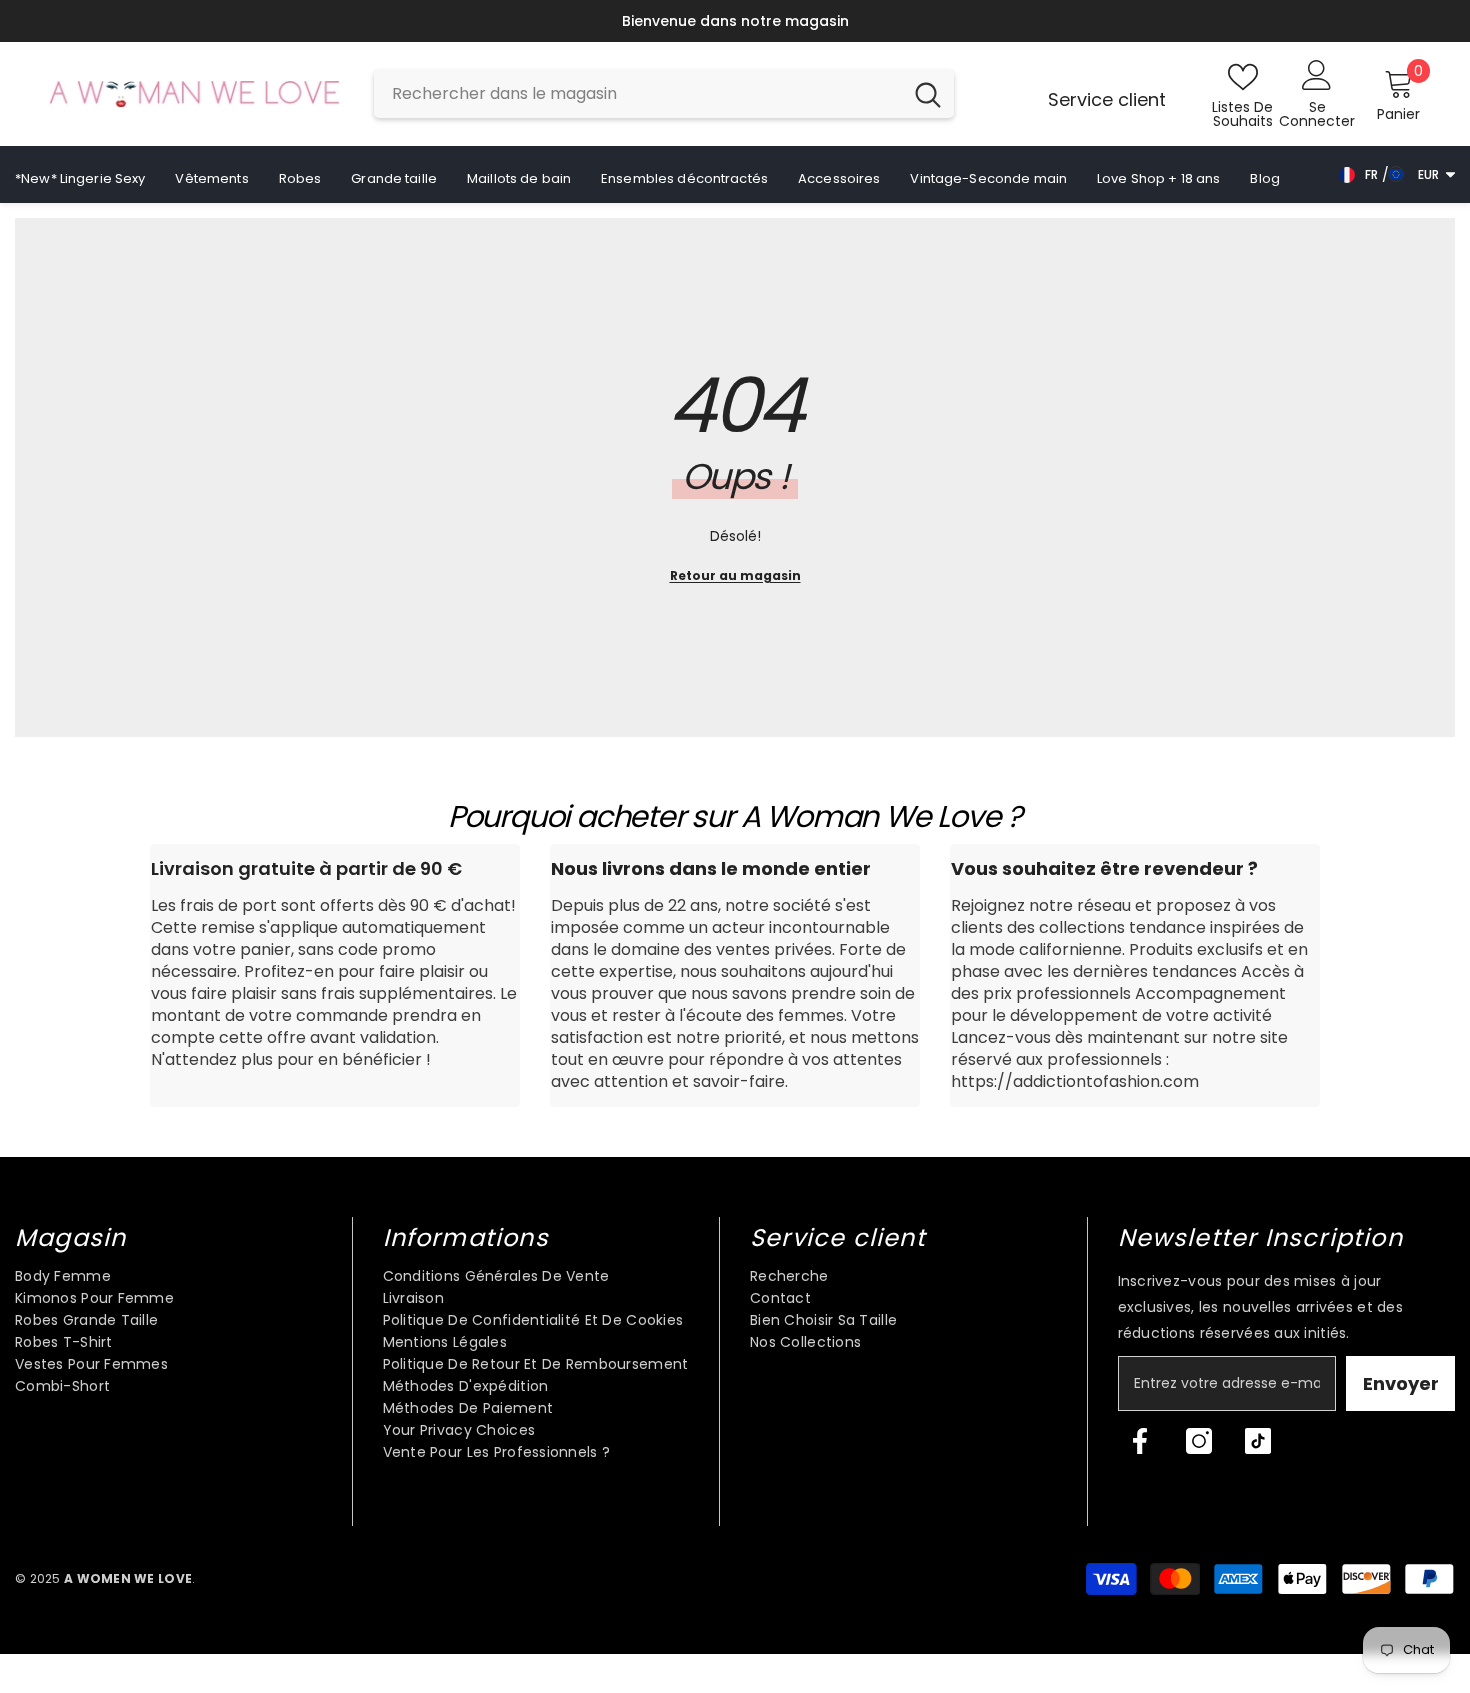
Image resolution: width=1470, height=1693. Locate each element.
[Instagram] (1199, 1441)
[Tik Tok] (1258, 1441)
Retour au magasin (735, 575)
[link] (335, 975)
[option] (735, 21)
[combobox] (638, 94)
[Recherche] (664, 94)
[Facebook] (1140, 1441)
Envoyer (1401, 1383)
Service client (1107, 99)
